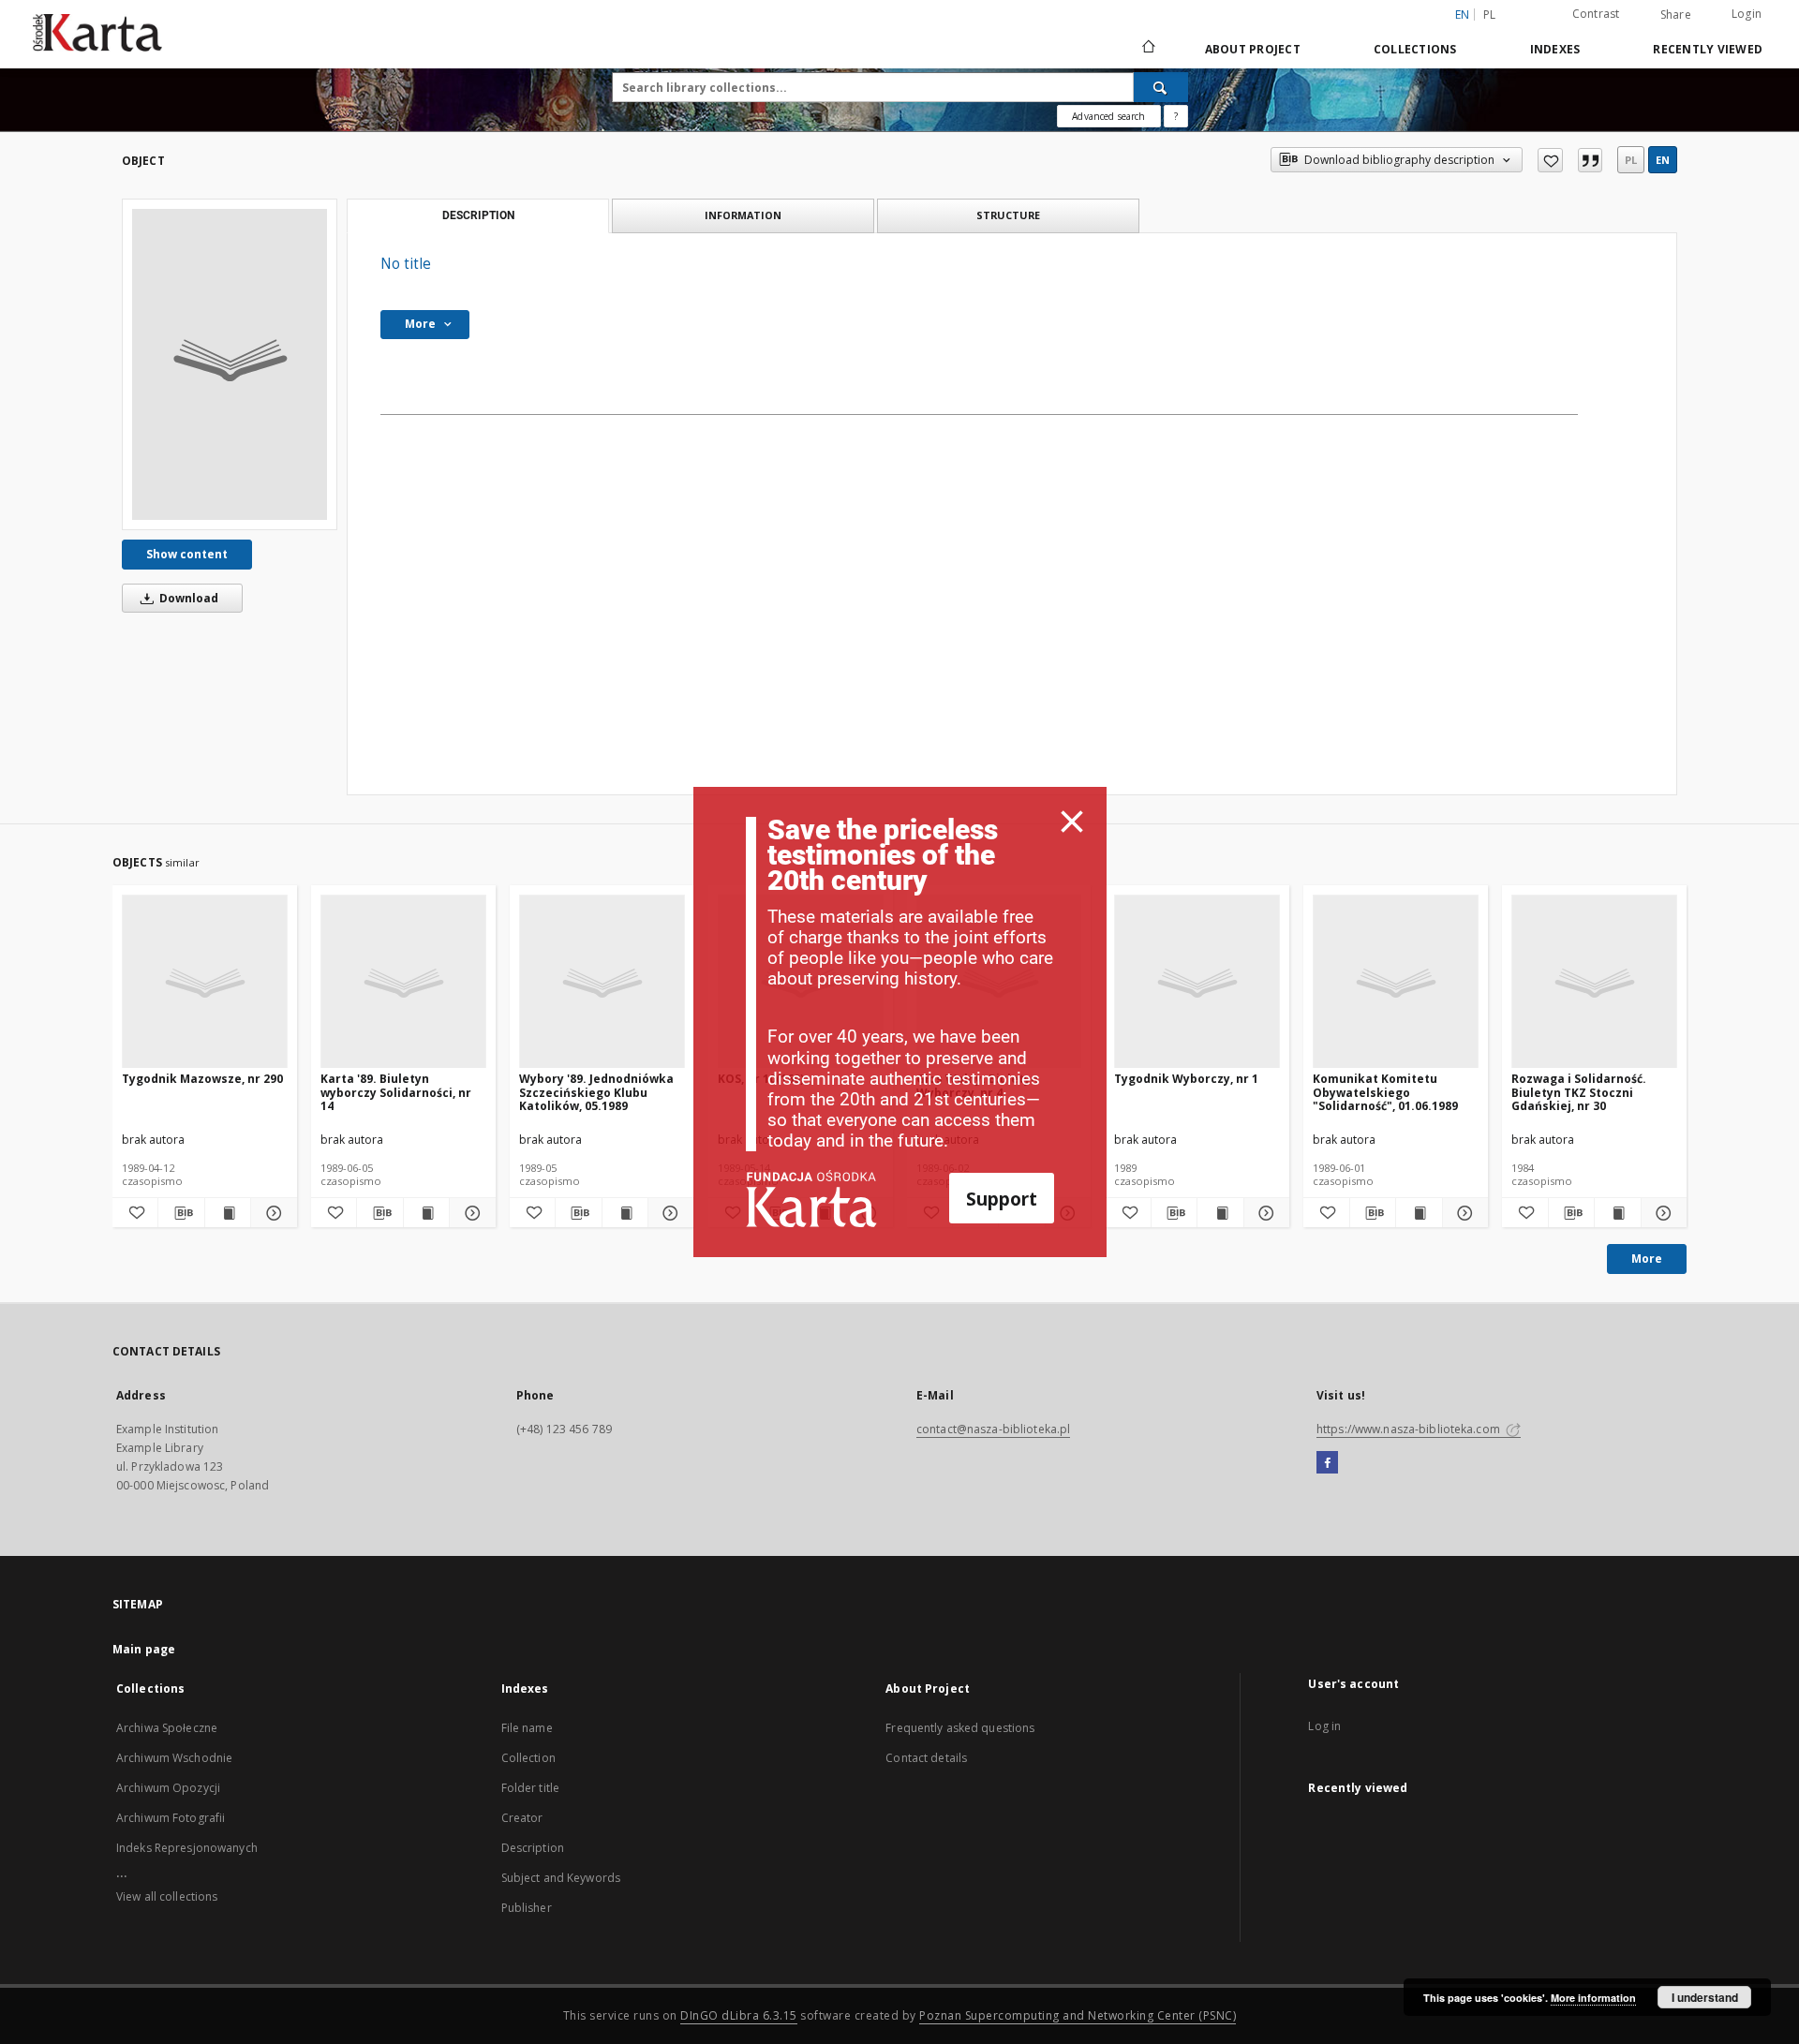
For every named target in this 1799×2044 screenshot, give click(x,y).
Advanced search (1108, 116)
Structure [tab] (1008, 215)
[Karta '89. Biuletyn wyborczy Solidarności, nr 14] (403, 982)
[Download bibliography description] (181, 1213)
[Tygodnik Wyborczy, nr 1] (1197, 982)
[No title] (230, 364)
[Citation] (1590, 160)
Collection (528, 1758)
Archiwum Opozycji (168, 1788)
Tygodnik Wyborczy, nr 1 (1186, 1079)
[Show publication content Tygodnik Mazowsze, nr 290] (228, 1213)
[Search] (1161, 87)
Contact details (926, 1758)
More (1647, 1259)
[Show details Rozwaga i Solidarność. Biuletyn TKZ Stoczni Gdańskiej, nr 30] (1661, 1213)
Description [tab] (478, 215)
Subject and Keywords (561, 1878)
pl (1490, 15)
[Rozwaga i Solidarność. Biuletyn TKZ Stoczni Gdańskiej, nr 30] (1594, 982)
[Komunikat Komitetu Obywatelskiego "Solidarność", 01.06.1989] (1396, 982)
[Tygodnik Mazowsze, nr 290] (205, 982)
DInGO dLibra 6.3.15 (739, 2015)
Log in (1324, 1726)
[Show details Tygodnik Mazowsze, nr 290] (271, 1213)
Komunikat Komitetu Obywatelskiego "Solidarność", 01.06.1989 (1385, 1092)
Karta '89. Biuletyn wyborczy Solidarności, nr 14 (396, 1092)
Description (533, 1848)
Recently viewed (1708, 49)
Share (1676, 15)
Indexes (1555, 49)
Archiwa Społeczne (167, 1728)
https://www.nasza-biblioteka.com (1410, 1429)
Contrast (1596, 14)
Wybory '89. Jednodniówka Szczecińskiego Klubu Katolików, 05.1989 (596, 1092)
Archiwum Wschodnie (174, 1758)
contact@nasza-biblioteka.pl (993, 1429)
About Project (1253, 49)
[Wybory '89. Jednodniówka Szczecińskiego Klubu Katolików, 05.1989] (602, 982)
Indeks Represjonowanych (187, 1848)
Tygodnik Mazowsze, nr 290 (202, 1079)
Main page (144, 1649)
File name (527, 1728)
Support (1002, 1199)
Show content (187, 554)
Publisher (527, 1908)
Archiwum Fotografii (171, 1818)
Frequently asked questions (960, 1728)
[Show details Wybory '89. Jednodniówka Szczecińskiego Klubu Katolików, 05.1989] (668, 1213)
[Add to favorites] (1550, 160)
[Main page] (1147, 49)
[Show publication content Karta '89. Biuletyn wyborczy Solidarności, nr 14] (426, 1213)
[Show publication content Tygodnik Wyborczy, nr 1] (1220, 1213)
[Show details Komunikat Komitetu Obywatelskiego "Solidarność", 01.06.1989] (1463, 1213)
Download (187, 598)
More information (1593, 1998)
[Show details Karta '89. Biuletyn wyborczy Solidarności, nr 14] (469, 1213)
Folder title (530, 1788)
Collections (1415, 49)
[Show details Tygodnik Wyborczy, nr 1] (1264, 1213)
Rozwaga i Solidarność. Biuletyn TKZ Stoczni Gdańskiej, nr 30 (1579, 1092)
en (1663, 160)
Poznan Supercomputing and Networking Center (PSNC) (1078, 2015)
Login (1747, 14)
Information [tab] (743, 215)
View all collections (167, 1896)
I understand (1705, 1997)
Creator (522, 1818)
